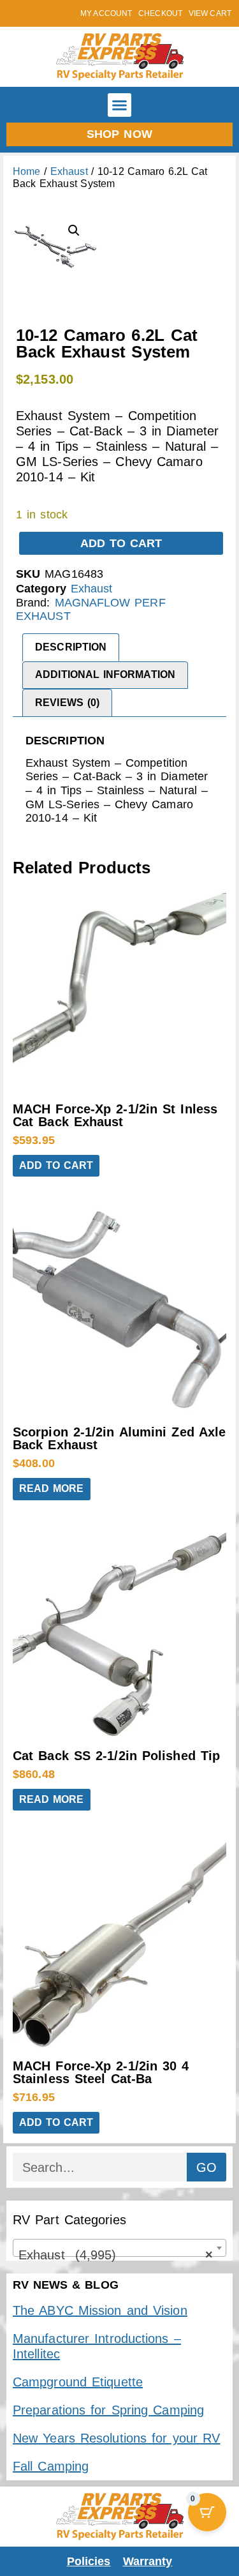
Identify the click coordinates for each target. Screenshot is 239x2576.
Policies (89, 2561)
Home (26, 171)
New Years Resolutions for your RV (116, 2438)
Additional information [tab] (105, 674)
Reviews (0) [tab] (67, 703)
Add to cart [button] (56, 1165)
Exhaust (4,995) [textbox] (116, 2255)
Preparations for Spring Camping (108, 2410)
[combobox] (119, 2248)
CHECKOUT (160, 13)
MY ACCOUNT (106, 13)
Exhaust (69, 171)
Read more (52, 1488)
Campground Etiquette (78, 2382)
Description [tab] (71, 647)
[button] (120, 105)
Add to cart (121, 543)
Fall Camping (51, 2466)
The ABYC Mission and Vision (100, 2310)
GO (206, 2167)
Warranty (148, 2561)
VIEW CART (210, 13)
